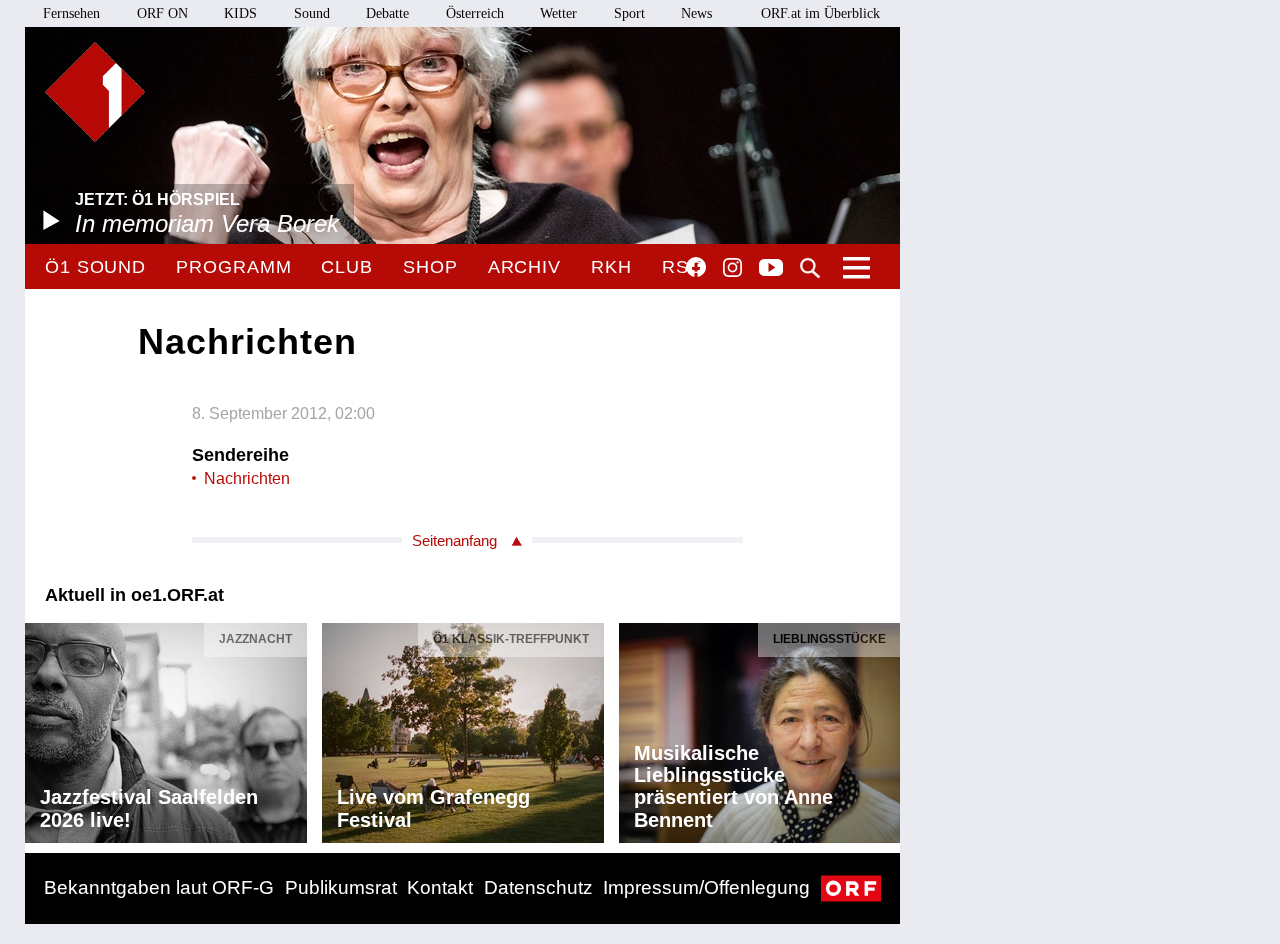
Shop (430, 267)
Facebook (696, 267)
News (696, 13)
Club (347, 267)
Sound (312, 13)
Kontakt (440, 887)
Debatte (387, 13)
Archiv (524, 267)
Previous (41, 728)
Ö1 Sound (95, 267)
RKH (611, 267)
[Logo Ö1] (95, 92)
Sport (629, 13)
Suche (810, 268)
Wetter (558, 13)
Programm (233, 267)
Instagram (732, 268)
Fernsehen (71, 13)
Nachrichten (247, 478)
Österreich (475, 13)
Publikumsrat (341, 887)
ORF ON (162, 13)
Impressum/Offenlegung (706, 887)
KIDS (240, 13)
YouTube (771, 269)
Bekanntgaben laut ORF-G (159, 887)
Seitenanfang (454, 540)
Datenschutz (538, 887)
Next (884, 728)
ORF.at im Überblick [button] (820, 13)
